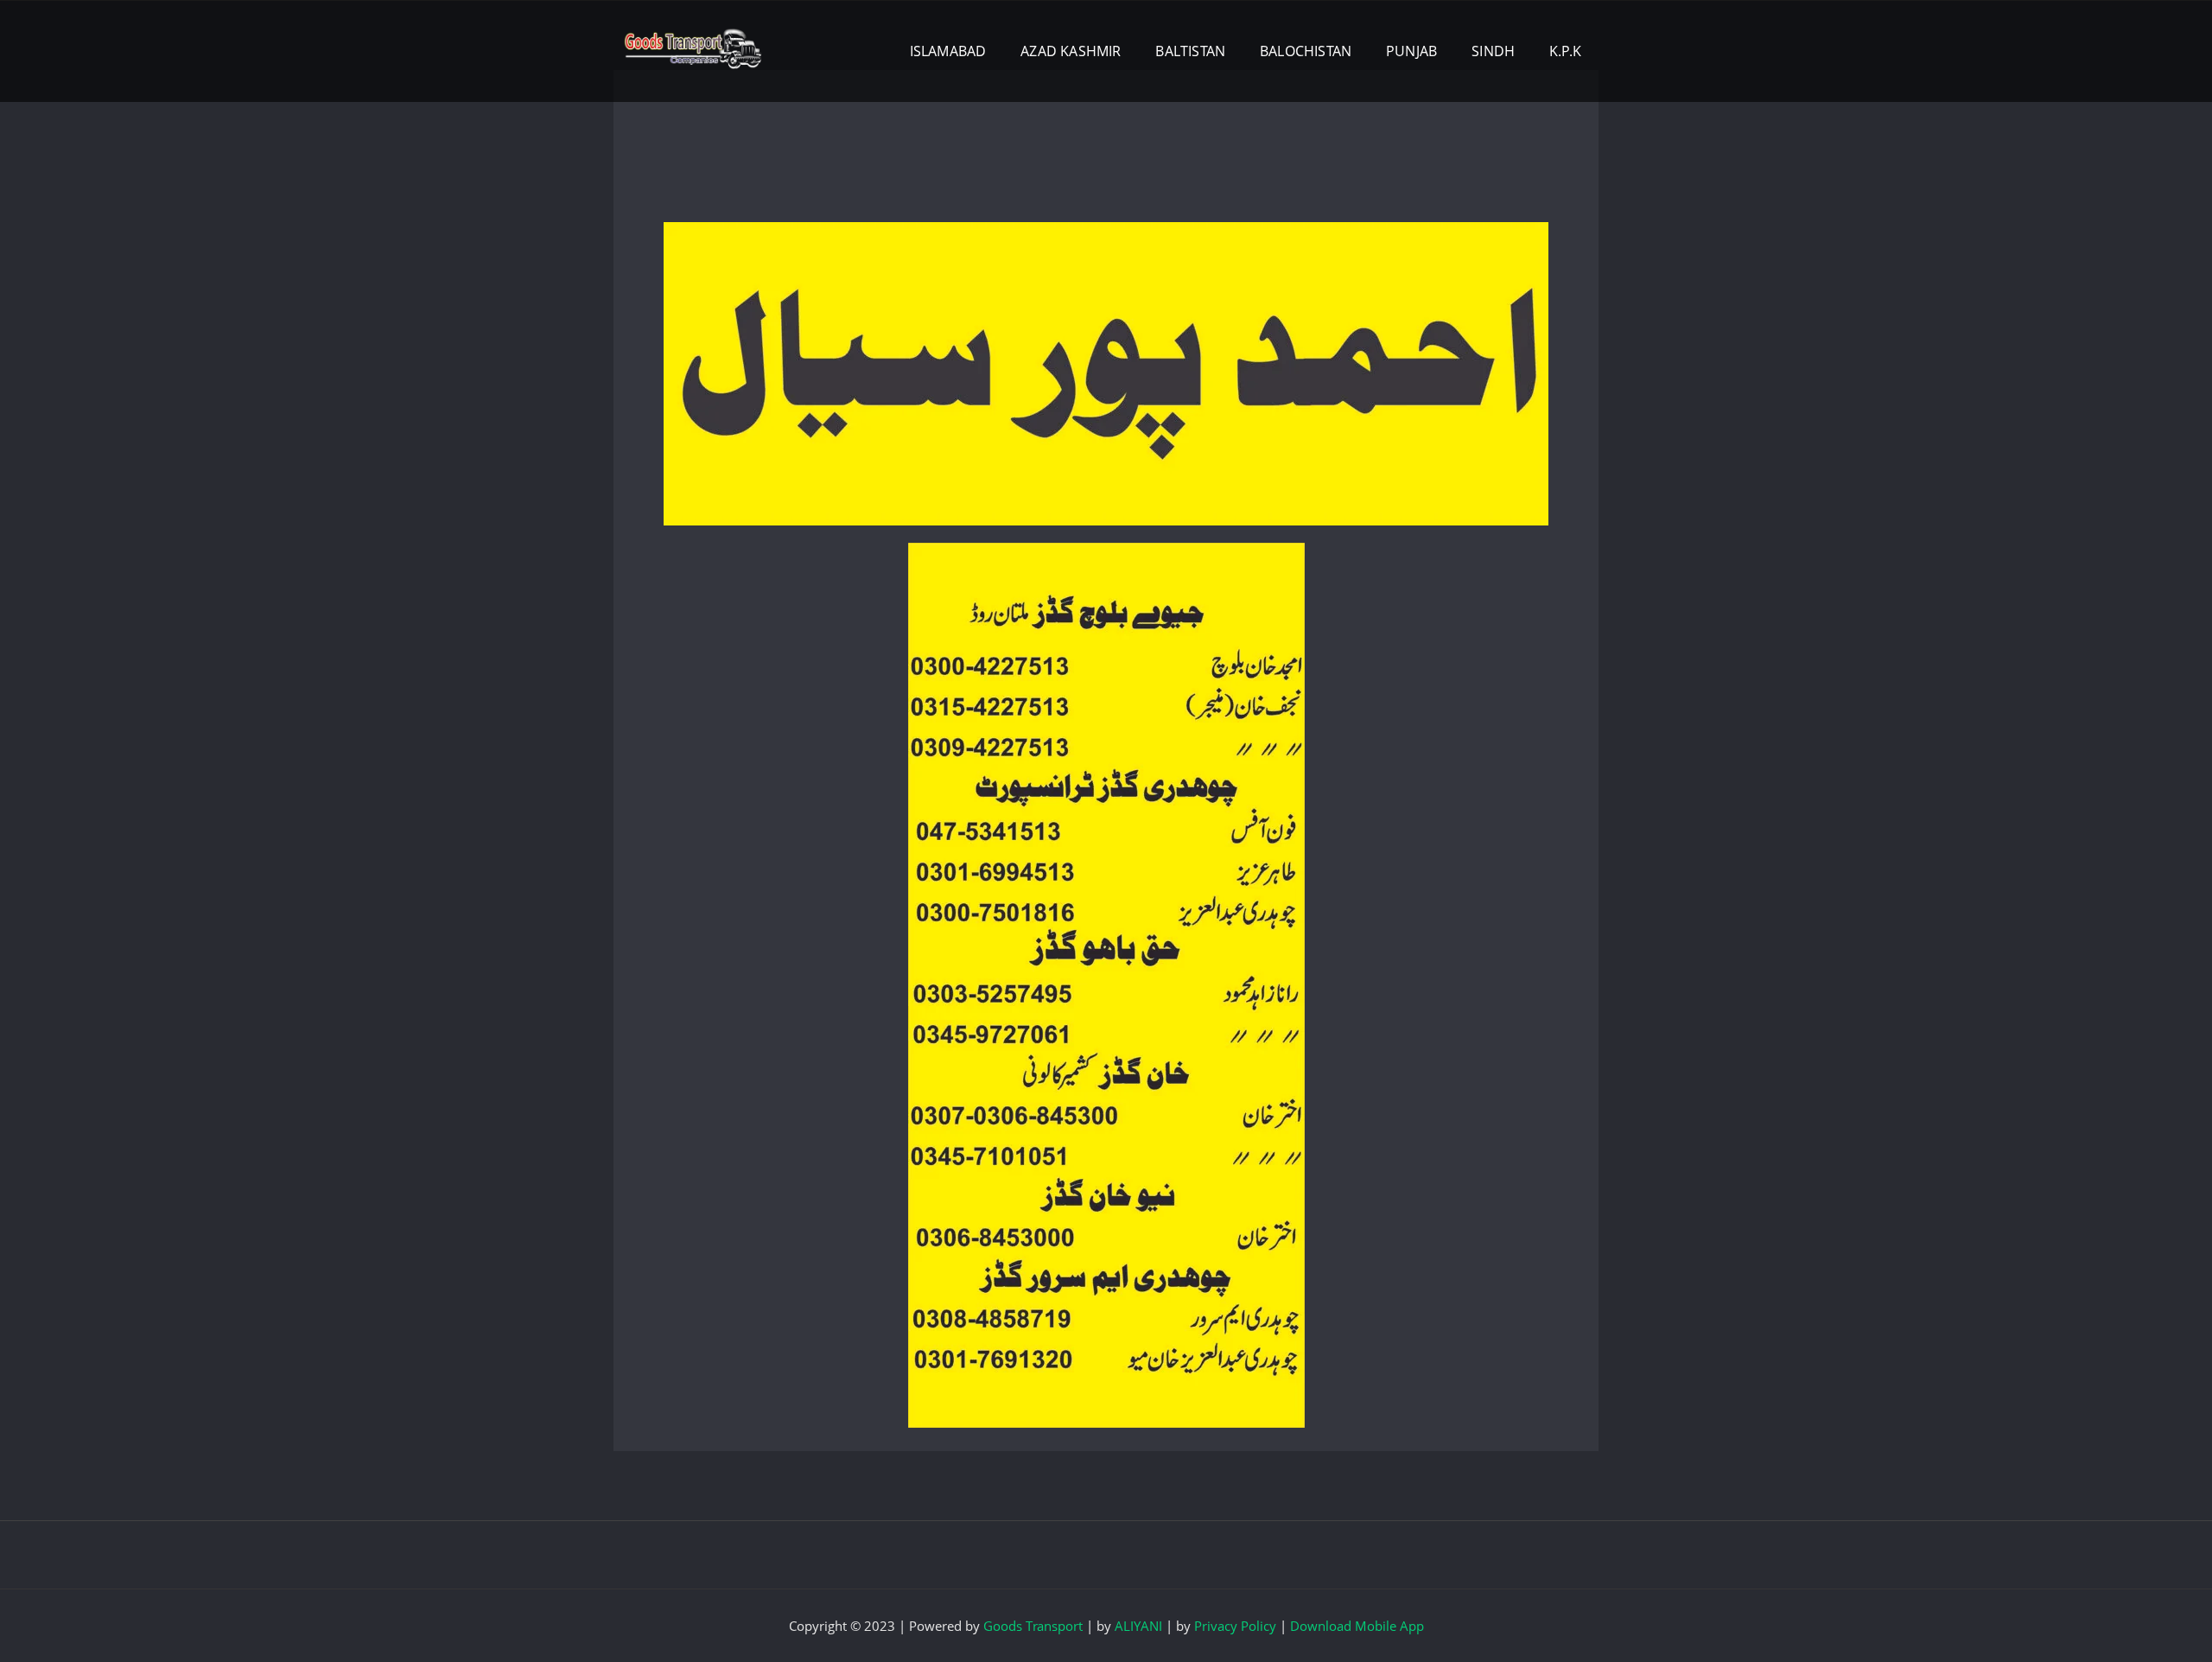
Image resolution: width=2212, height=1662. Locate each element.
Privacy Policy (1235, 1626)
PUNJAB (1411, 51)
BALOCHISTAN (1306, 51)
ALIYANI (1138, 1626)
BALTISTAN (1190, 51)
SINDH (1493, 51)
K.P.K (1565, 51)
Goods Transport (1033, 1626)
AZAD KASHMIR (1071, 51)
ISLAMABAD (948, 51)
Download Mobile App (1357, 1626)
